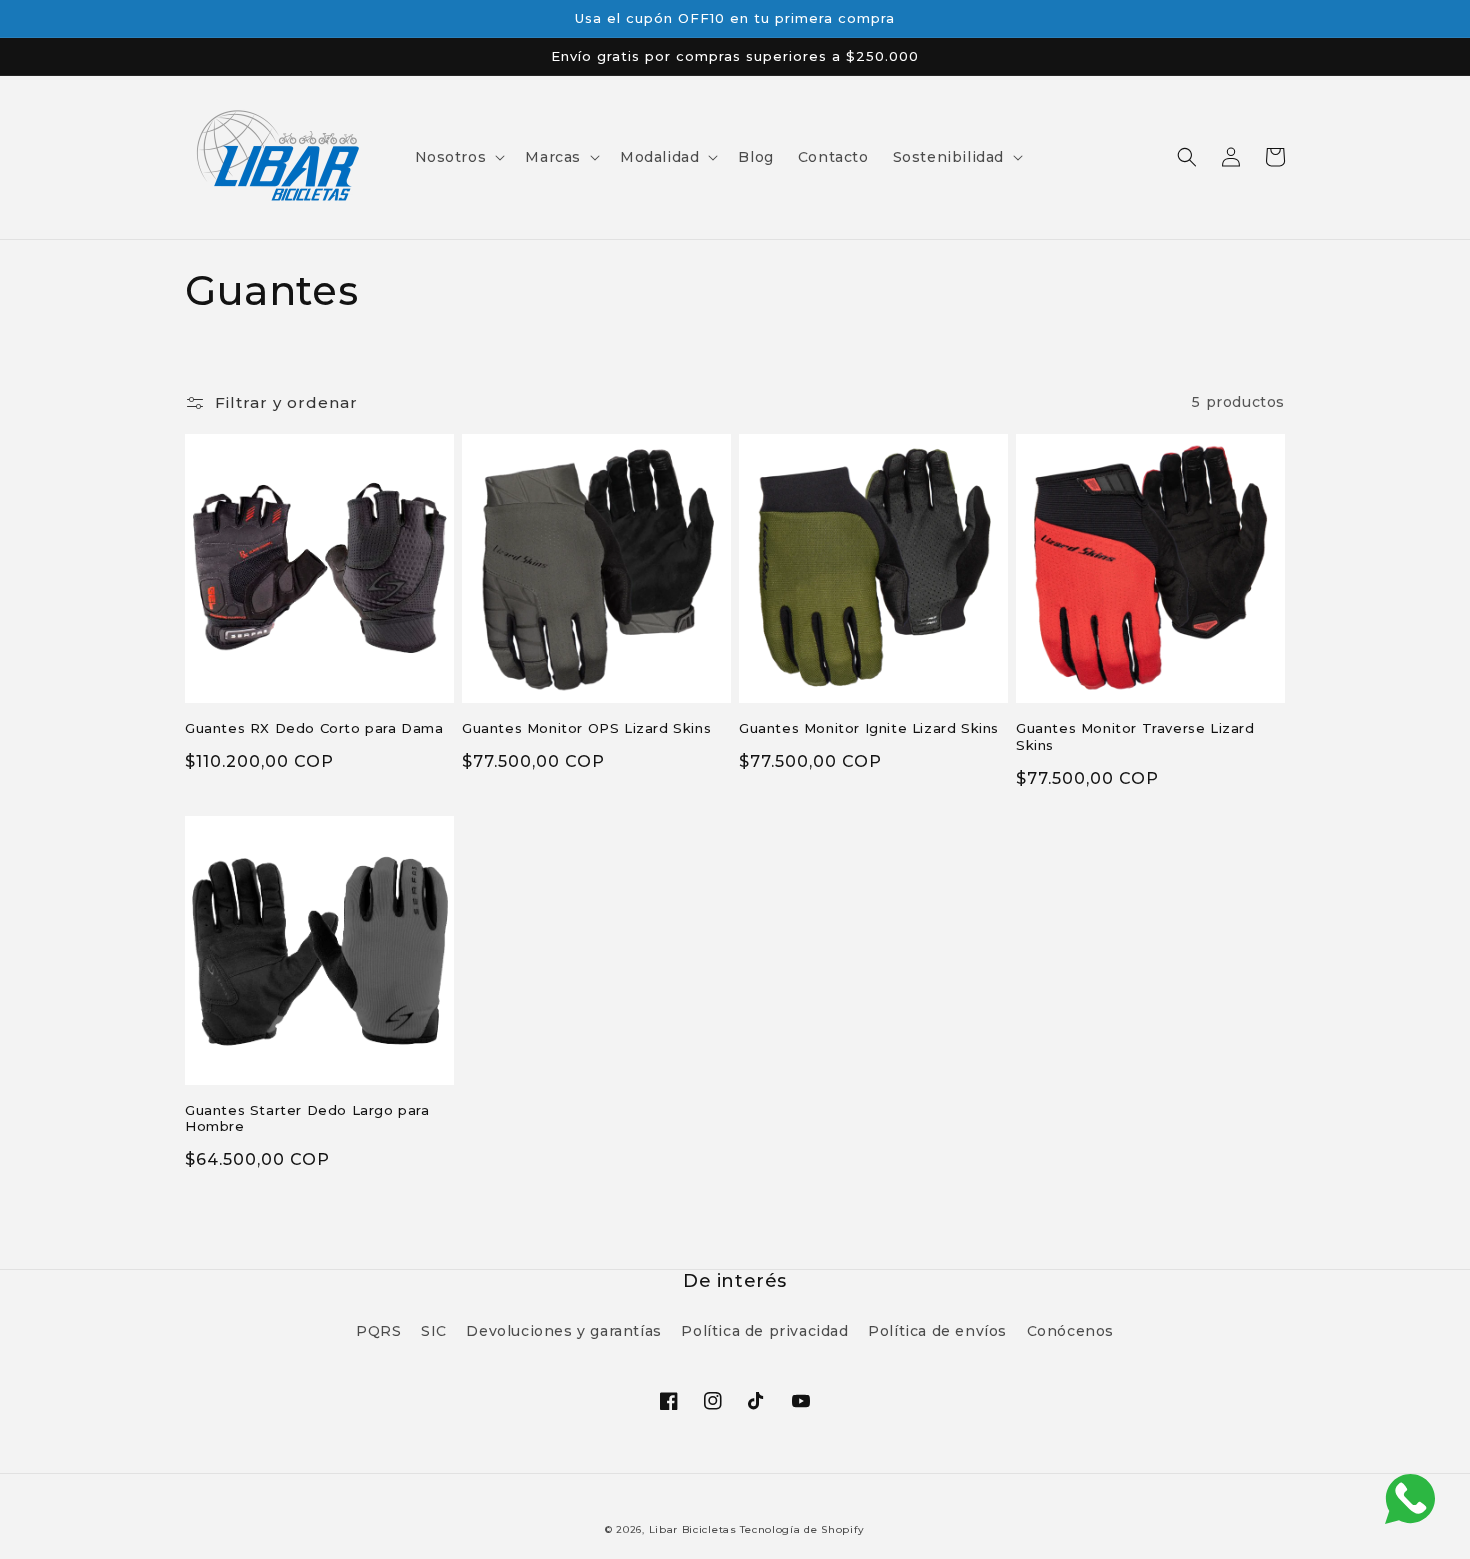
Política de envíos (937, 1331)
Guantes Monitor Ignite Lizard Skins (869, 728)
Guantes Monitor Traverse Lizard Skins (1135, 736)
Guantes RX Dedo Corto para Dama (314, 728)
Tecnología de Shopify (802, 1529)
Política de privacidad (764, 1331)
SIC (434, 1331)
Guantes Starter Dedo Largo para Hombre (307, 1118)
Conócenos (1070, 1331)
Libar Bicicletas (695, 1529)
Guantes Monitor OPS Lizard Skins (586, 728)
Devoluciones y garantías (563, 1331)
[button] (458, 157)
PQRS (378, 1331)
